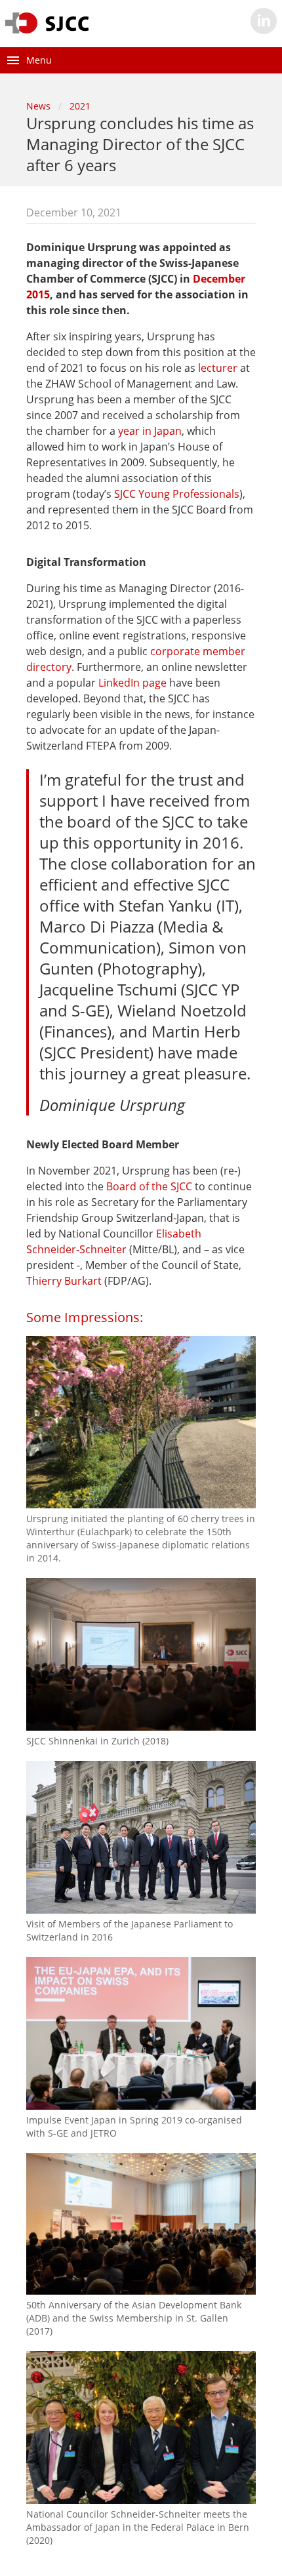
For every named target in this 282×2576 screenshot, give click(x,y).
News (38, 106)
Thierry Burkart (64, 1281)
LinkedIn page (132, 683)
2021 (80, 106)
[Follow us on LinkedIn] (264, 21)
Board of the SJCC (149, 1186)
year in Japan (150, 431)
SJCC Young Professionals (177, 494)
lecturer (218, 368)
